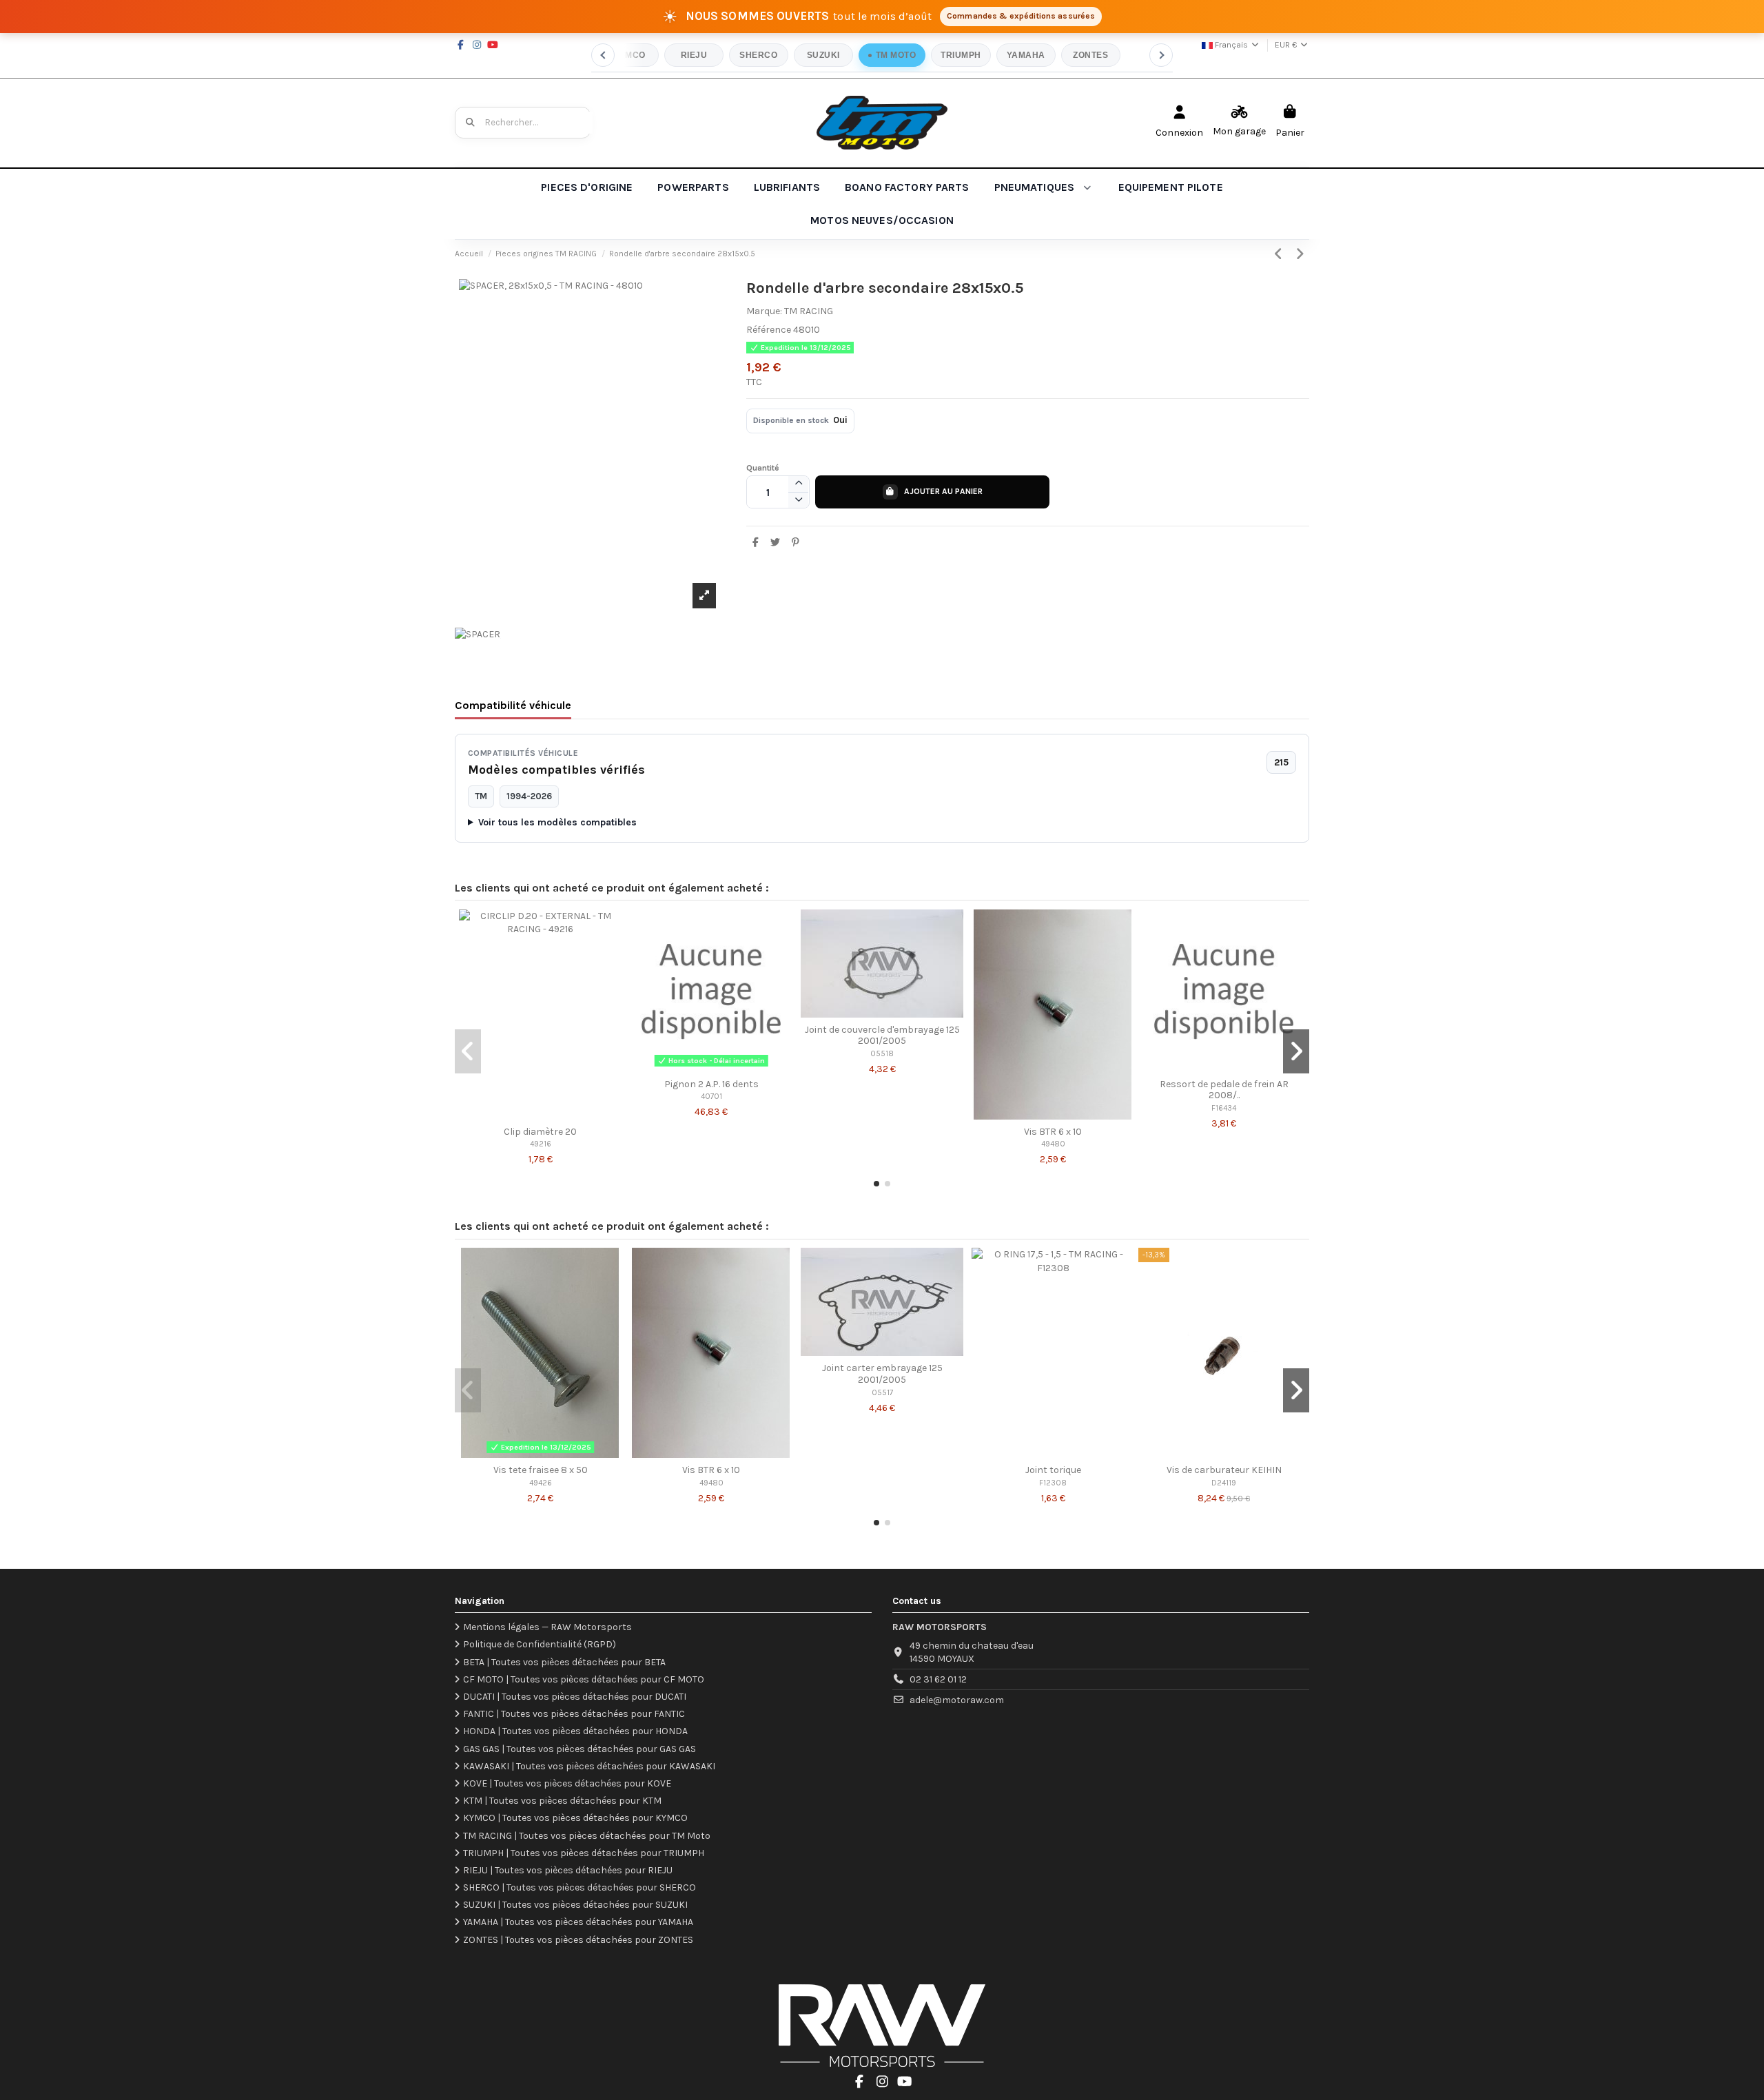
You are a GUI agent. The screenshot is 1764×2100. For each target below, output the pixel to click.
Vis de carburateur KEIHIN (1224, 1470)
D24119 (1224, 1483)
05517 (882, 1393)
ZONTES (1090, 55)
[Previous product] (1281, 254)
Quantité (763, 468)
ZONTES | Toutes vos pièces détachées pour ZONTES (578, 1940)
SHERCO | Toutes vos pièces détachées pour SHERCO (580, 1887)
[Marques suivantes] (1161, 55)
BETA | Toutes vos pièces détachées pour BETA (564, 1662)
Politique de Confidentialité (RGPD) (540, 1644)
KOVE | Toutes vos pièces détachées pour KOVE (567, 1783)
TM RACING (809, 311)
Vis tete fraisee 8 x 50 (541, 1470)
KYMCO (629, 55)
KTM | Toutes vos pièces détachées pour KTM (562, 1801)
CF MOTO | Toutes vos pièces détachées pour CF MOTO (584, 1679)
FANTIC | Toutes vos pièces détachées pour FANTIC (574, 1714)
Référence (769, 330)
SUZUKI (823, 55)
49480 (1053, 1144)
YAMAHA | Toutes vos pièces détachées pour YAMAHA (578, 1922)
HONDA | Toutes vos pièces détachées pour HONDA (575, 1731)
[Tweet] (775, 543)
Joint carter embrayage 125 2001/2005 (882, 1374)
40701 (711, 1097)
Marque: (764, 311)
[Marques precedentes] (603, 55)
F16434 (1224, 1108)
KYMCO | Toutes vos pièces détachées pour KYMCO (575, 1818)
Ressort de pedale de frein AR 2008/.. (1224, 1090)
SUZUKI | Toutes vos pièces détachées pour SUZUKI (575, 1905)
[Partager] (756, 543)
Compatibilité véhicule (513, 705)
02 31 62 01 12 (938, 1679)
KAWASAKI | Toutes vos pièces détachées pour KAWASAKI (589, 1766)
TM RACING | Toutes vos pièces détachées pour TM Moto (587, 1836)
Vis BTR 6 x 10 (1053, 1132)
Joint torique (1053, 1470)
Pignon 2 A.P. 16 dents (711, 1084)
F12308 (1053, 1483)
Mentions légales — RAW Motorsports (547, 1627)
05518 (882, 1054)
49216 (541, 1144)
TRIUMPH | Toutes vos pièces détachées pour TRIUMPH (584, 1853)
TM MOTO (896, 55)
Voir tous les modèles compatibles (557, 822)
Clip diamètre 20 (540, 1132)
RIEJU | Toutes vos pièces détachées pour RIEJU (568, 1870)
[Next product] (1300, 254)
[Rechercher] (471, 123)
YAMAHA (1026, 55)
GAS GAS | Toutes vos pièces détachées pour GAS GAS (580, 1749)
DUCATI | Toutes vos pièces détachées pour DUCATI (575, 1697)
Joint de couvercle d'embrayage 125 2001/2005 (882, 1036)
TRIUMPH (961, 55)
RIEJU (694, 55)
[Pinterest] (795, 543)
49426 (541, 1483)
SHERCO (758, 55)
